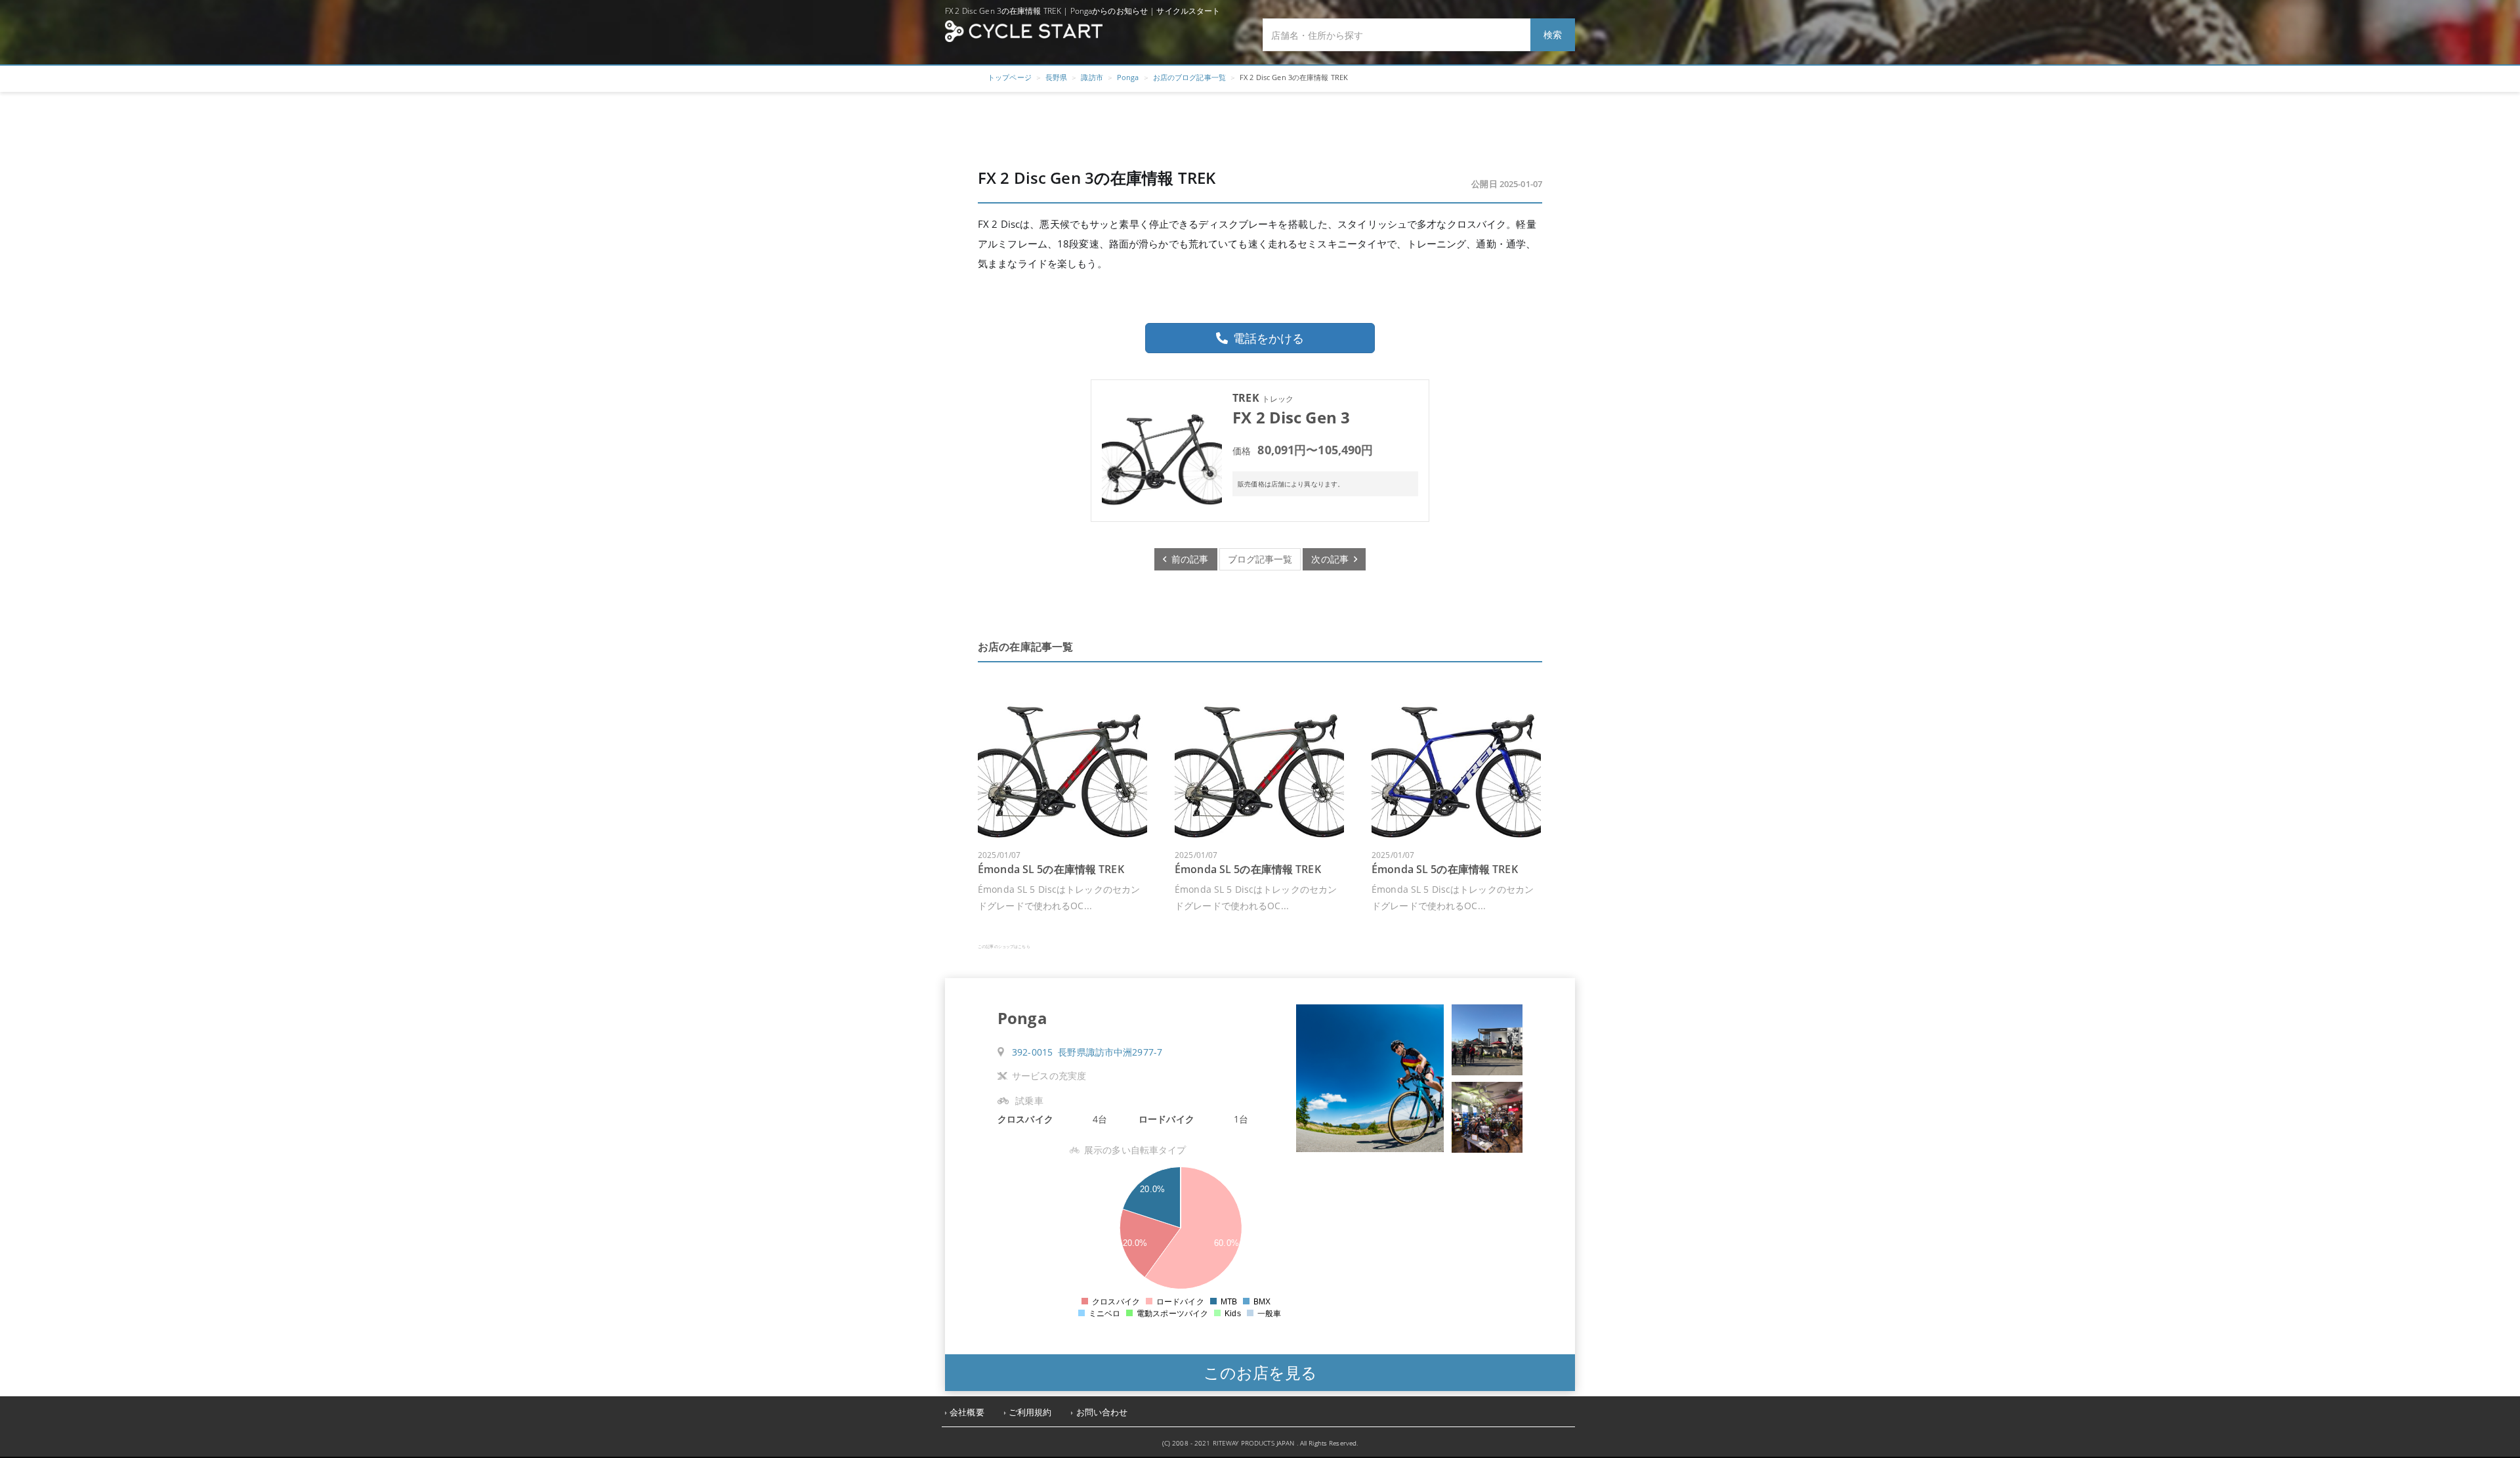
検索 (1553, 34)
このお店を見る (1260, 1372)
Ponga (1128, 77)
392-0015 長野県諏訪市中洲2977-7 (1087, 1052)
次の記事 (1333, 559)
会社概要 (967, 1412)
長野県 (1056, 77)
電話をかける (1269, 338)
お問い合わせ (1102, 1412)
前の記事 (1187, 559)
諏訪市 (1092, 77)
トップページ (1010, 77)
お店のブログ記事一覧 (1189, 77)
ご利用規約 (1030, 1412)
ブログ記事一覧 (1260, 559)
